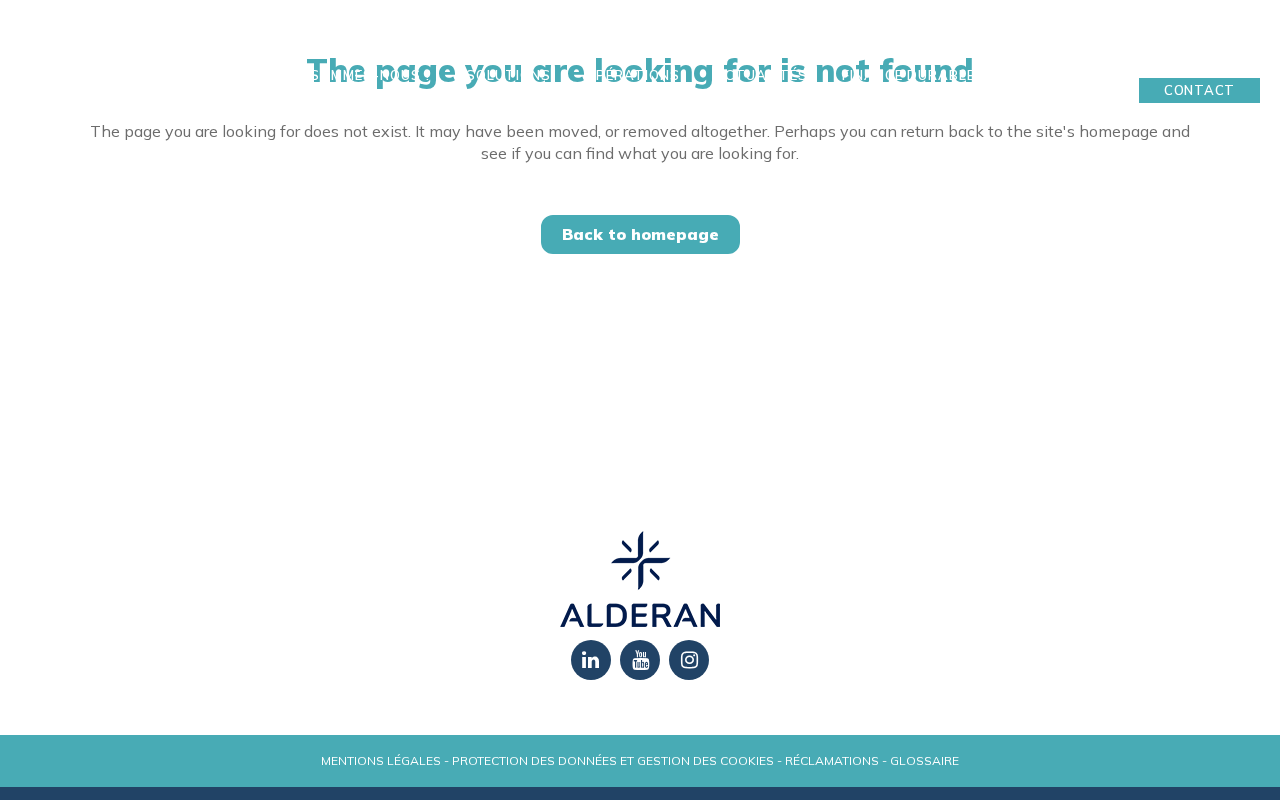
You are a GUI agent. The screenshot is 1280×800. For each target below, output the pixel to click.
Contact (1199, 90)
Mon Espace (1200, 59)
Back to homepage (640, 234)
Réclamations (832, 760)
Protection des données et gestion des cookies (613, 760)
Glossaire (924, 760)
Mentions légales (381, 760)
